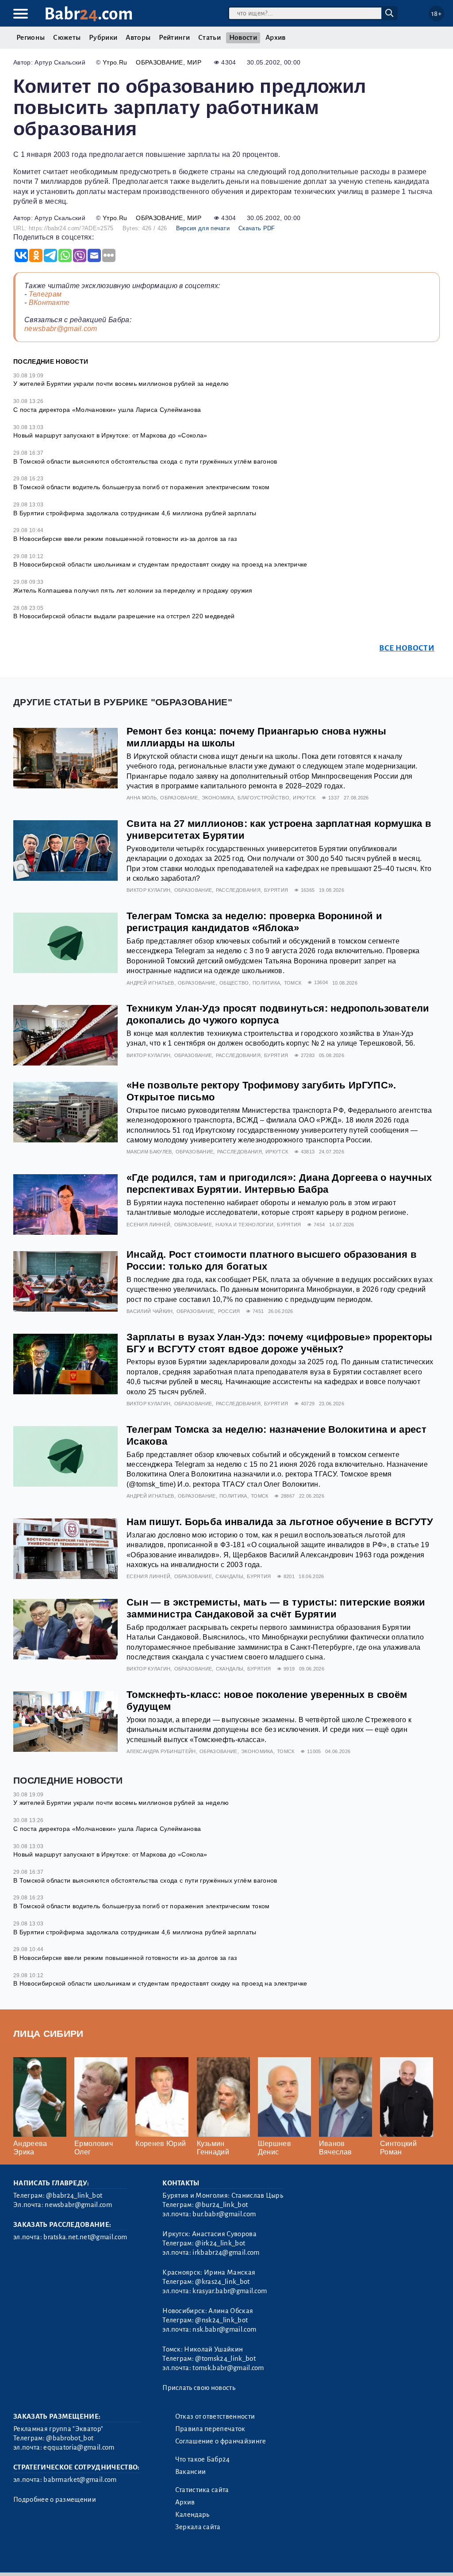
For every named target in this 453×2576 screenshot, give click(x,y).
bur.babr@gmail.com (224, 2214)
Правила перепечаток (210, 2429)
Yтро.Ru (115, 62)
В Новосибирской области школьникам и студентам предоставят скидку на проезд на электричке (160, 564)
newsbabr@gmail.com (61, 329)
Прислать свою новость (199, 2388)
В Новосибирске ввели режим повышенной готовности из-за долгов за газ (125, 539)
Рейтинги (174, 38)
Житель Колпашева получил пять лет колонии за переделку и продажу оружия (133, 590)
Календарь (192, 2515)
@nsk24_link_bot (221, 2320)
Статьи (209, 38)
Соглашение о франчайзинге (221, 2441)
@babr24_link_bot (74, 2195)
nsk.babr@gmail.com (224, 2329)
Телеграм (45, 294)
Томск (293, 983)
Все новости (407, 648)
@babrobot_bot (70, 2438)
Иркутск (304, 798)
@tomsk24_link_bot (225, 2359)
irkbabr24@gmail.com (226, 2253)
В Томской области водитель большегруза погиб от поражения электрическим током (142, 487)
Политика (267, 983)
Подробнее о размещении (55, 2500)
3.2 (67, 2558)
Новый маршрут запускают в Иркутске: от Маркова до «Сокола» (110, 435)
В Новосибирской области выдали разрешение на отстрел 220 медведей (124, 616)
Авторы (138, 38)
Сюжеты (67, 38)
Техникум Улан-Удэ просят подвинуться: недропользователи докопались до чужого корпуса (278, 1014)
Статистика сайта (202, 2490)
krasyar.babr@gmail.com (230, 2291)
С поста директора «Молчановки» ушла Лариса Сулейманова (107, 410)
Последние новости (51, 361)
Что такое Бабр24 (203, 2459)
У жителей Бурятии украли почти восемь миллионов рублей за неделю (121, 384)
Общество (234, 983)
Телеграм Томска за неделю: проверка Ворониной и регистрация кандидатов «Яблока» (254, 922)
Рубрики (103, 38)
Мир (194, 62)
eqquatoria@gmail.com (79, 2447)
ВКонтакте (49, 302)
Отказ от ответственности (215, 2416)
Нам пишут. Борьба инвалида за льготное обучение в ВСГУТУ (280, 1522)
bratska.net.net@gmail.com (85, 2237)
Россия (229, 1311)
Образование (159, 62)
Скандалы (229, 1576)
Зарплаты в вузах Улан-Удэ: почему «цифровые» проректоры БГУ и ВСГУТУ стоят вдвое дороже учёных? (280, 1343)
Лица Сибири (48, 2034)
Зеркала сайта (198, 2527)
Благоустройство (263, 798)
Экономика (218, 798)
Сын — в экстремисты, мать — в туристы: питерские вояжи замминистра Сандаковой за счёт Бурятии (276, 1608)
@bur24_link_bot (221, 2205)
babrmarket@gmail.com (80, 2480)
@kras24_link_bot (222, 2282)
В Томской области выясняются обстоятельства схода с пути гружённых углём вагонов (145, 461)
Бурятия (276, 890)
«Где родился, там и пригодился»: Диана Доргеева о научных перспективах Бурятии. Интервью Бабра (279, 1183)
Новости (243, 38)
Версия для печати (203, 228)
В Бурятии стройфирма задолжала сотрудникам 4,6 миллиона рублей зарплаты (135, 513)
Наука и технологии (244, 1225)
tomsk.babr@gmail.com (228, 2368)
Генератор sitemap (215, 2558)
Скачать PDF (257, 228)
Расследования (238, 890)
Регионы (31, 38)
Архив (276, 38)
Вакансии (191, 2472)
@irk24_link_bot (220, 2243)
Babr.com (89, 14)
